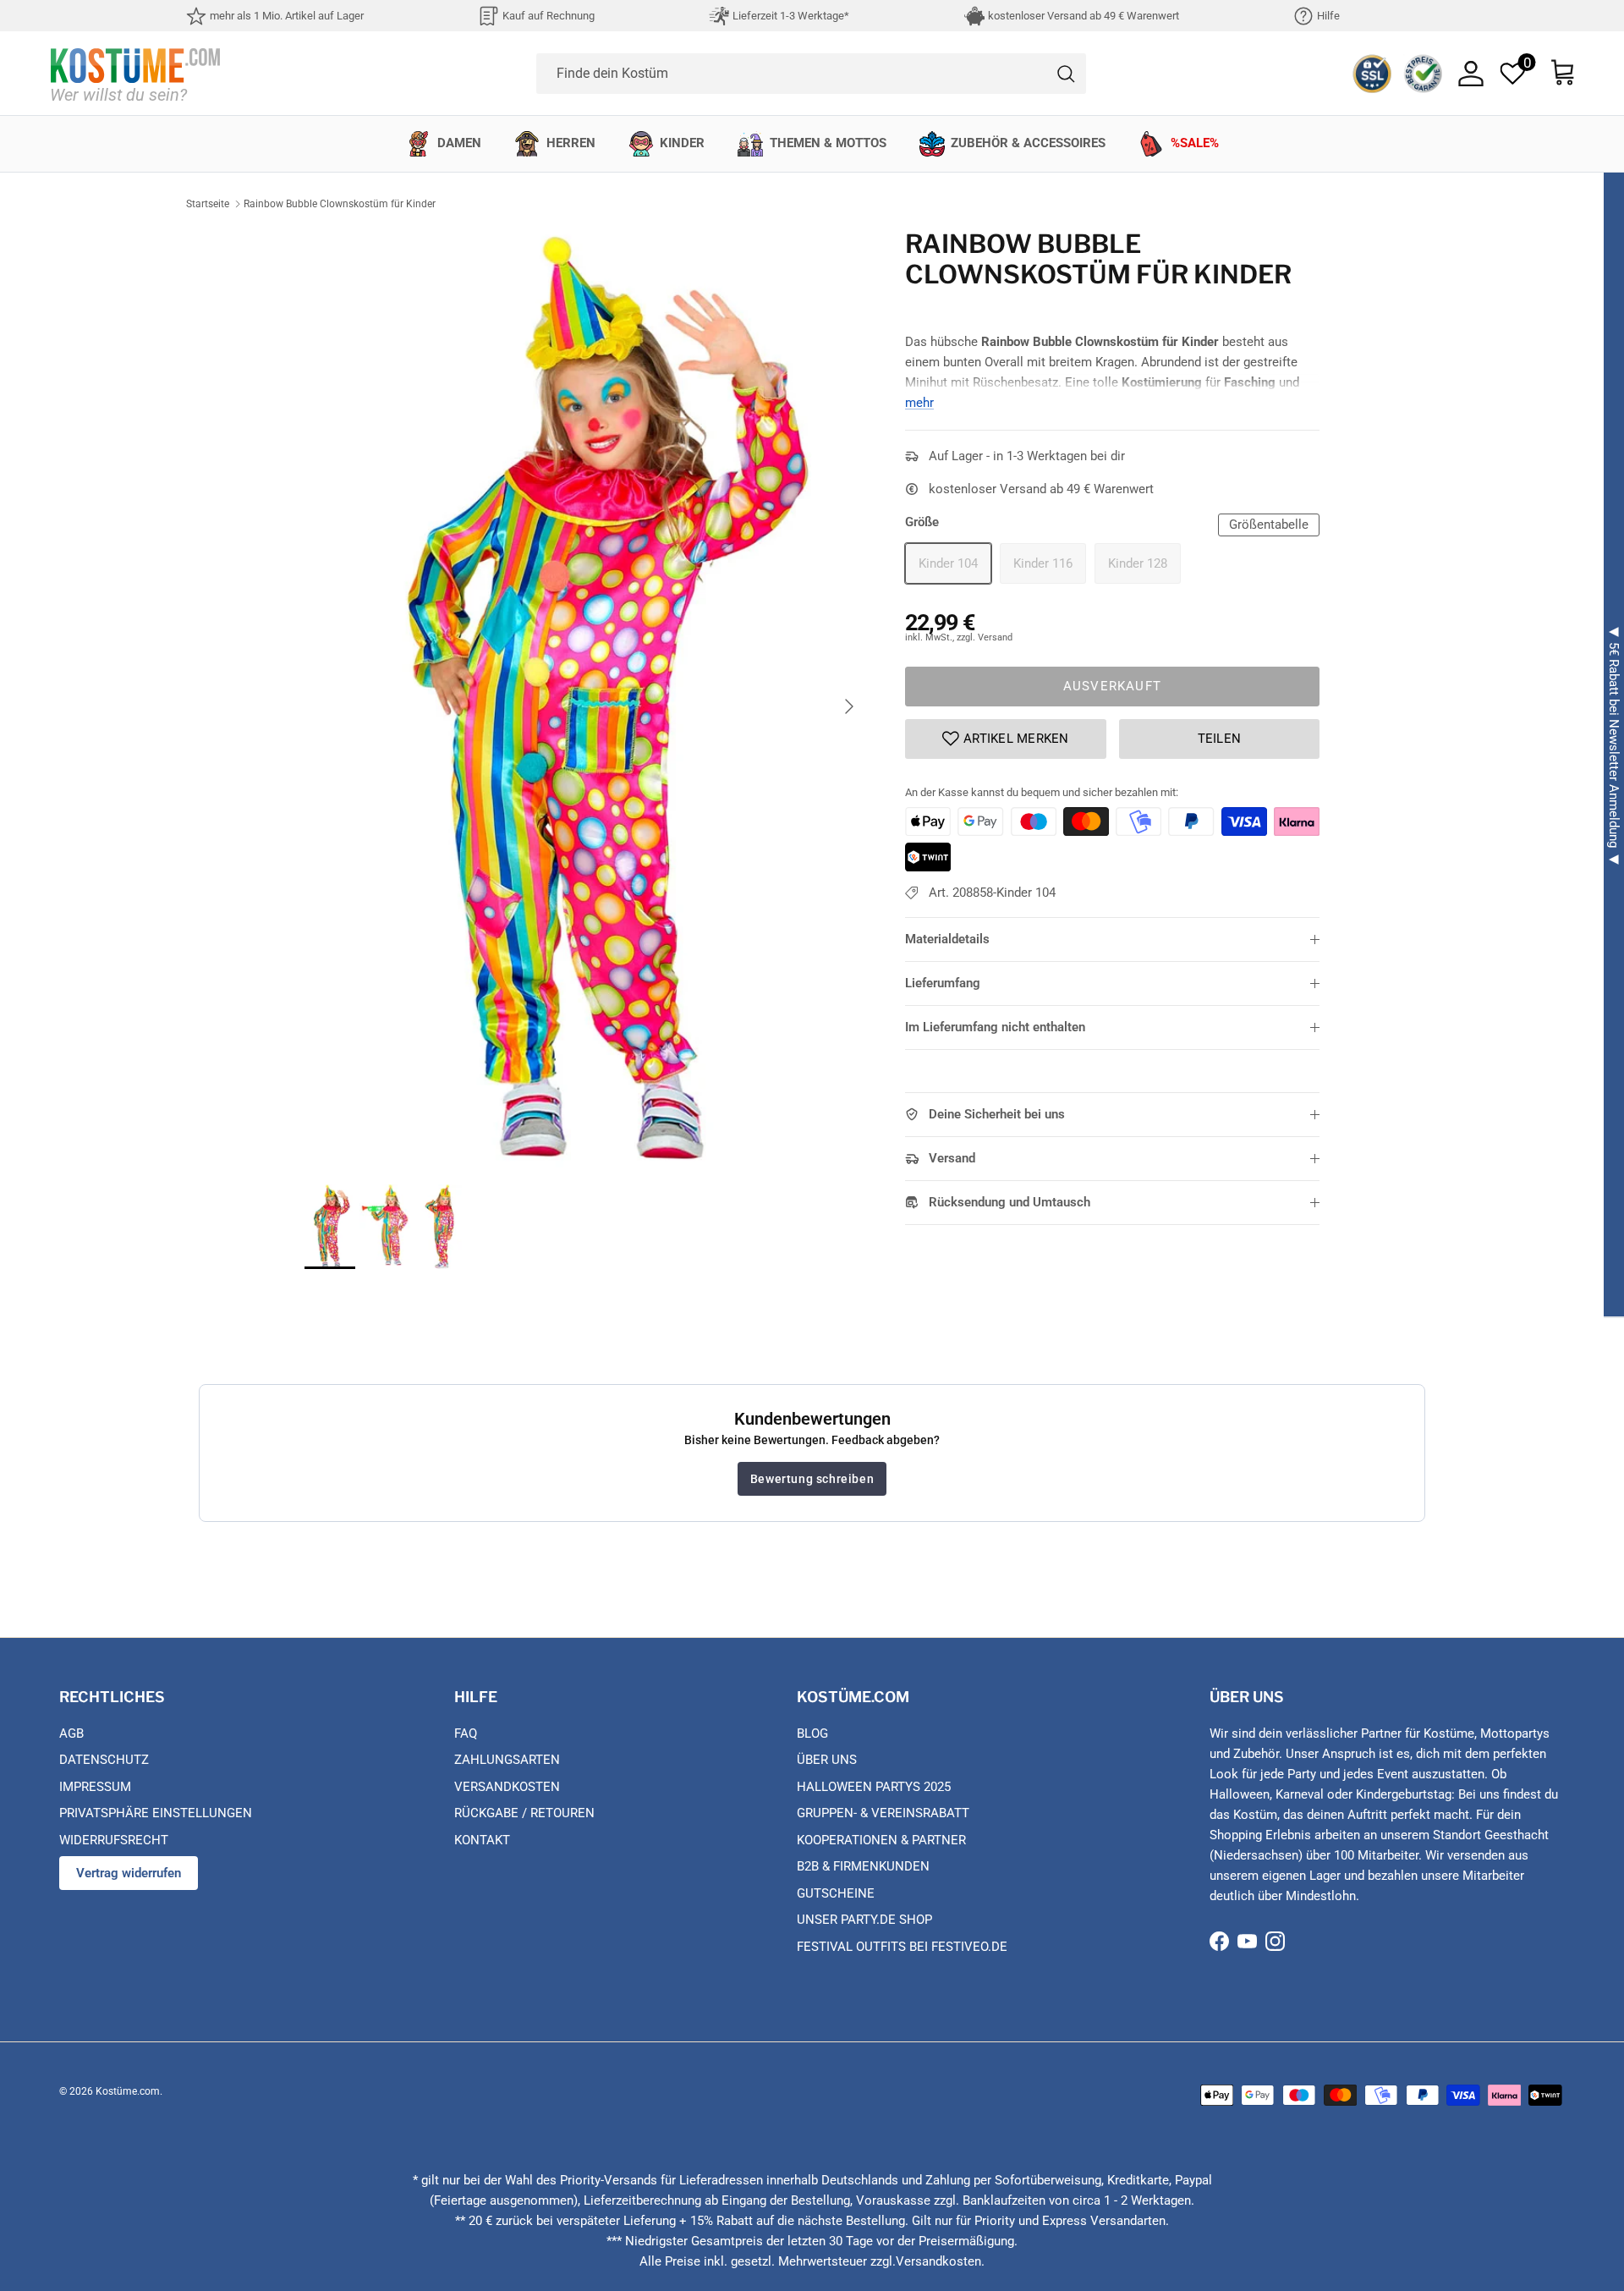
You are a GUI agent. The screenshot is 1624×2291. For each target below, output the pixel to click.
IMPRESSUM (95, 1787)
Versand (952, 1158)
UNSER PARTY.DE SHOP (864, 1920)
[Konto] (1471, 74)
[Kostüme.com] (135, 73)
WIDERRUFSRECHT (114, 1840)
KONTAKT (482, 1840)
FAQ (466, 1733)
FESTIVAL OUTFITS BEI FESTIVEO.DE (902, 1947)
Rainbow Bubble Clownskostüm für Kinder (340, 204)
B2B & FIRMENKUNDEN (863, 1866)
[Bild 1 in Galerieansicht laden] (586, 698)
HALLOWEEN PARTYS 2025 (874, 1787)
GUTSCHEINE (836, 1893)
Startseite (208, 204)
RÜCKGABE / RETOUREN (524, 1813)
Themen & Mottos (828, 143)
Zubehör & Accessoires (1028, 143)
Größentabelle (1269, 525)
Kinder (682, 143)
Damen (459, 143)
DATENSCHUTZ (104, 1760)
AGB (71, 1733)
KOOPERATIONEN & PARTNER (881, 1840)
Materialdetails (947, 939)
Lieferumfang (943, 983)
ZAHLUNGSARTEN (507, 1760)
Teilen (1220, 739)
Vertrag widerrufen (129, 1873)
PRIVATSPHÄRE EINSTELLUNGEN (156, 1813)
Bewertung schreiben (812, 1479)
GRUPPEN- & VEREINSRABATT (883, 1813)
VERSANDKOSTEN (507, 1787)
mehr (919, 403)
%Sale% (1195, 143)
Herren (571, 143)
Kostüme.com (128, 2091)
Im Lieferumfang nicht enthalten (995, 1027)
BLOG (812, 1733)
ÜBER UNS (827, 1760)
